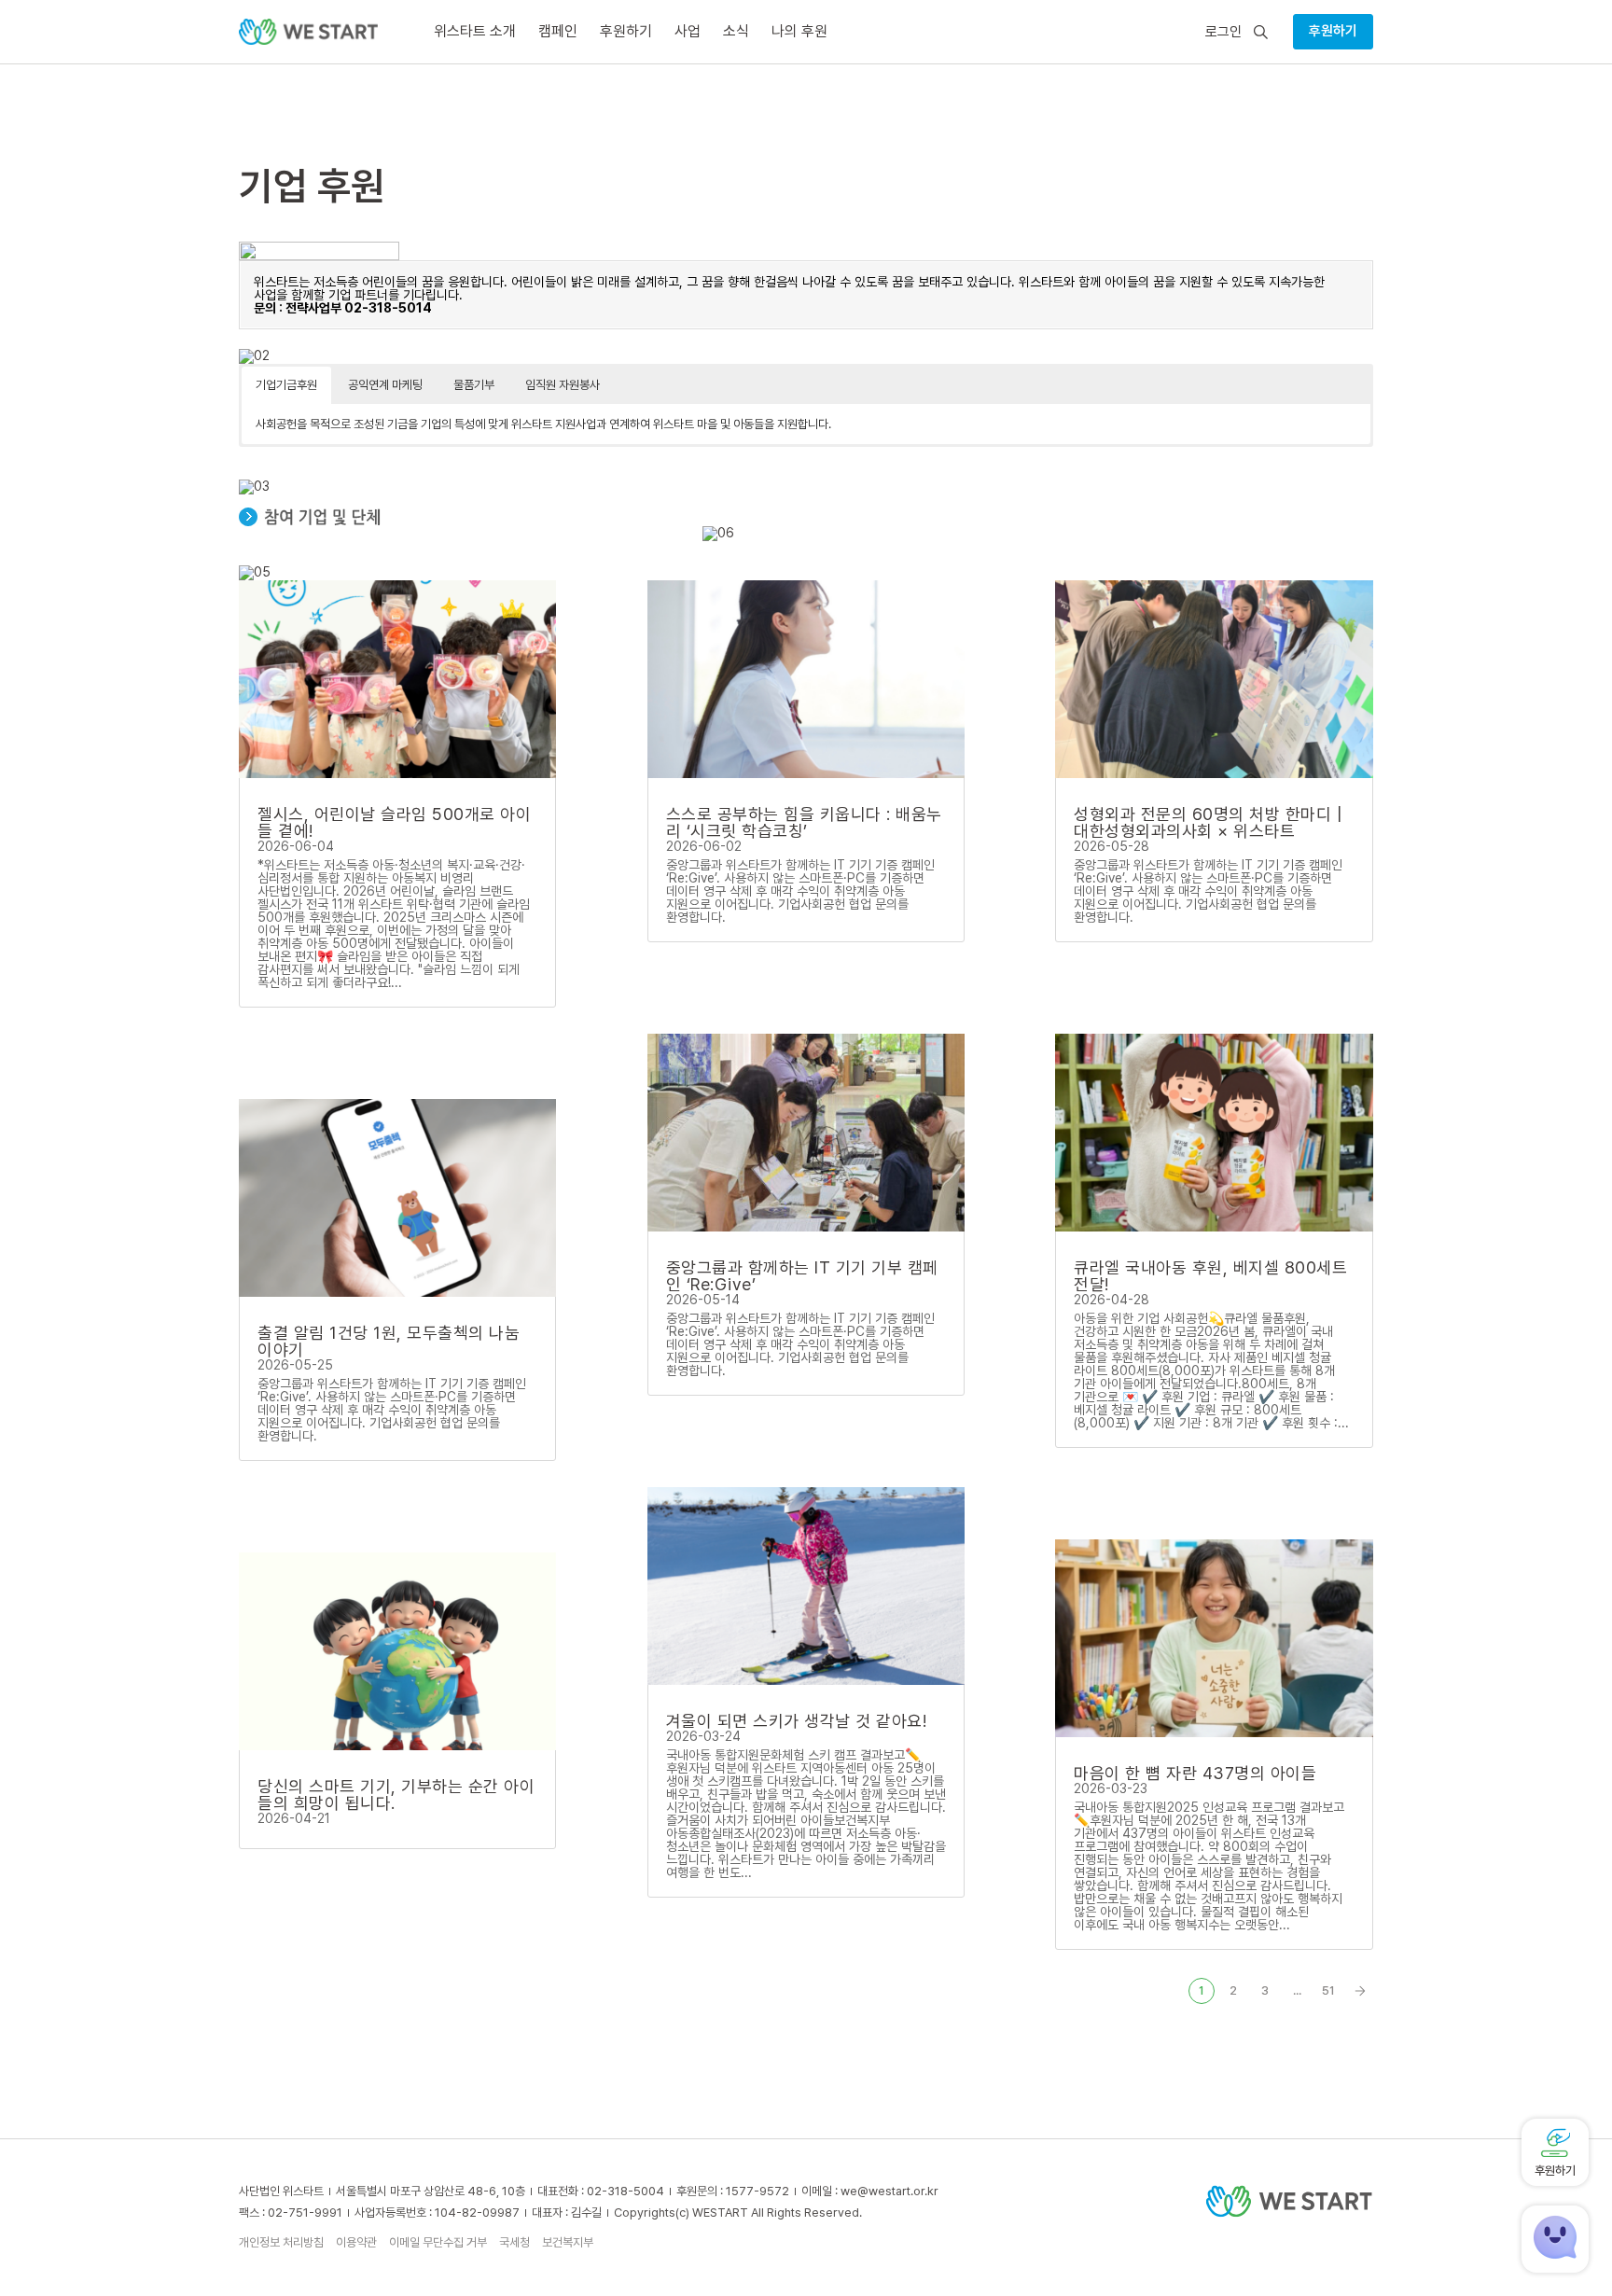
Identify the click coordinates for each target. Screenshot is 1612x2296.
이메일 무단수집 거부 (438, 2242)
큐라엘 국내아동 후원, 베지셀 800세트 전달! (1210, 1276)
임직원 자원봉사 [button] (563, 385)
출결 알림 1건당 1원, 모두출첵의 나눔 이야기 (389, 1341)
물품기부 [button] (474, 385)
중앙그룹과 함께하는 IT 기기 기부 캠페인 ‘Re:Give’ (802, 1276)
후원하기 (1333, 31)
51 (1328, 1990)
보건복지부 (568, 2242)
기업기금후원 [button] (286, 385)
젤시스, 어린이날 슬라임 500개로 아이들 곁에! (394, 822)
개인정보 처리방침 (281, 2242)
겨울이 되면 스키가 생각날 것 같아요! (797, 1721)
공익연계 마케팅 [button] (385, 385)
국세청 (514, 2242)
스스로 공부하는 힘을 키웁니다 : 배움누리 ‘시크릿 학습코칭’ (804, 822)
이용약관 (356, 2242)
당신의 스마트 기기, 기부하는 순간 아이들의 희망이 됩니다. (396, 1795)
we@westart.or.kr (889, 2191)
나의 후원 (799, 31)
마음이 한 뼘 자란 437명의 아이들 (1195, 1773)
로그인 (1223, 32)
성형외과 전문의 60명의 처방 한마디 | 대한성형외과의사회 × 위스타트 (1208, 822)
